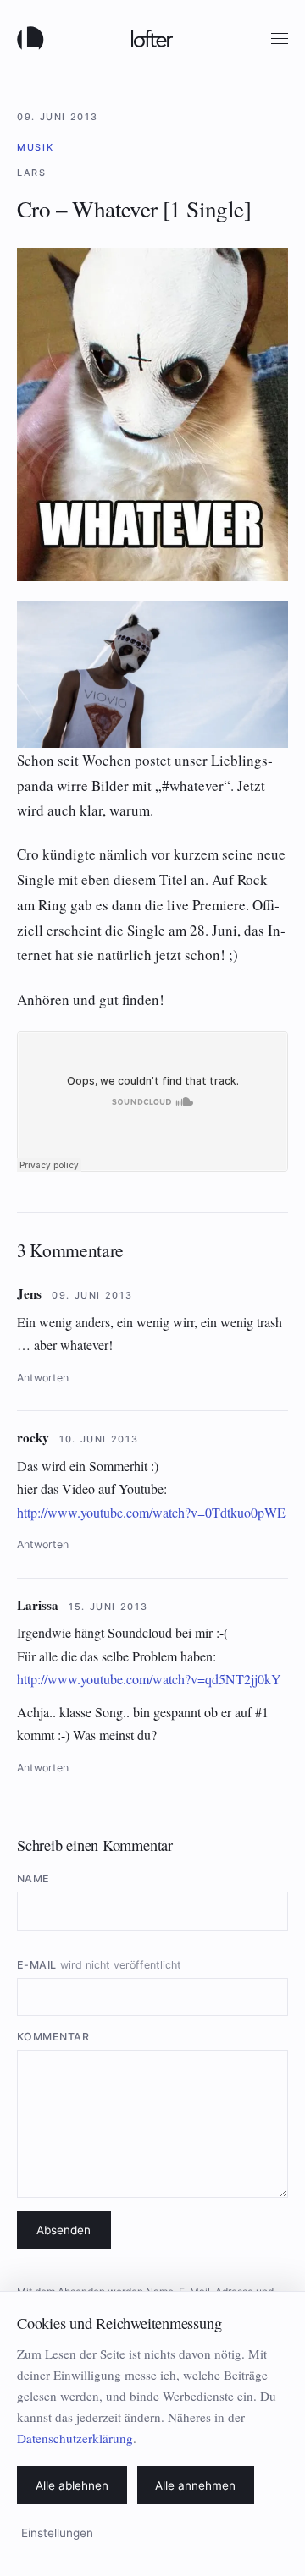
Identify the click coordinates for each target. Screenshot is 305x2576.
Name (33, 1878)
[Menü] (280, 38)
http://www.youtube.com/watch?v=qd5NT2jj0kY (149, 1679)
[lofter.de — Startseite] (34, 38)
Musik (35, 147)
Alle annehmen (195, 2485)
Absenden (64, 2230)
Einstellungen (57, 2533)
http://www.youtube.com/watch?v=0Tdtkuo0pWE (151, 1512)
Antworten (43, 1378)
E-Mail (99, 1965)
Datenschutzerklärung (75, 2438)
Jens (29, 1293)
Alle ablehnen (72, 2485)
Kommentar (53, 2037)
